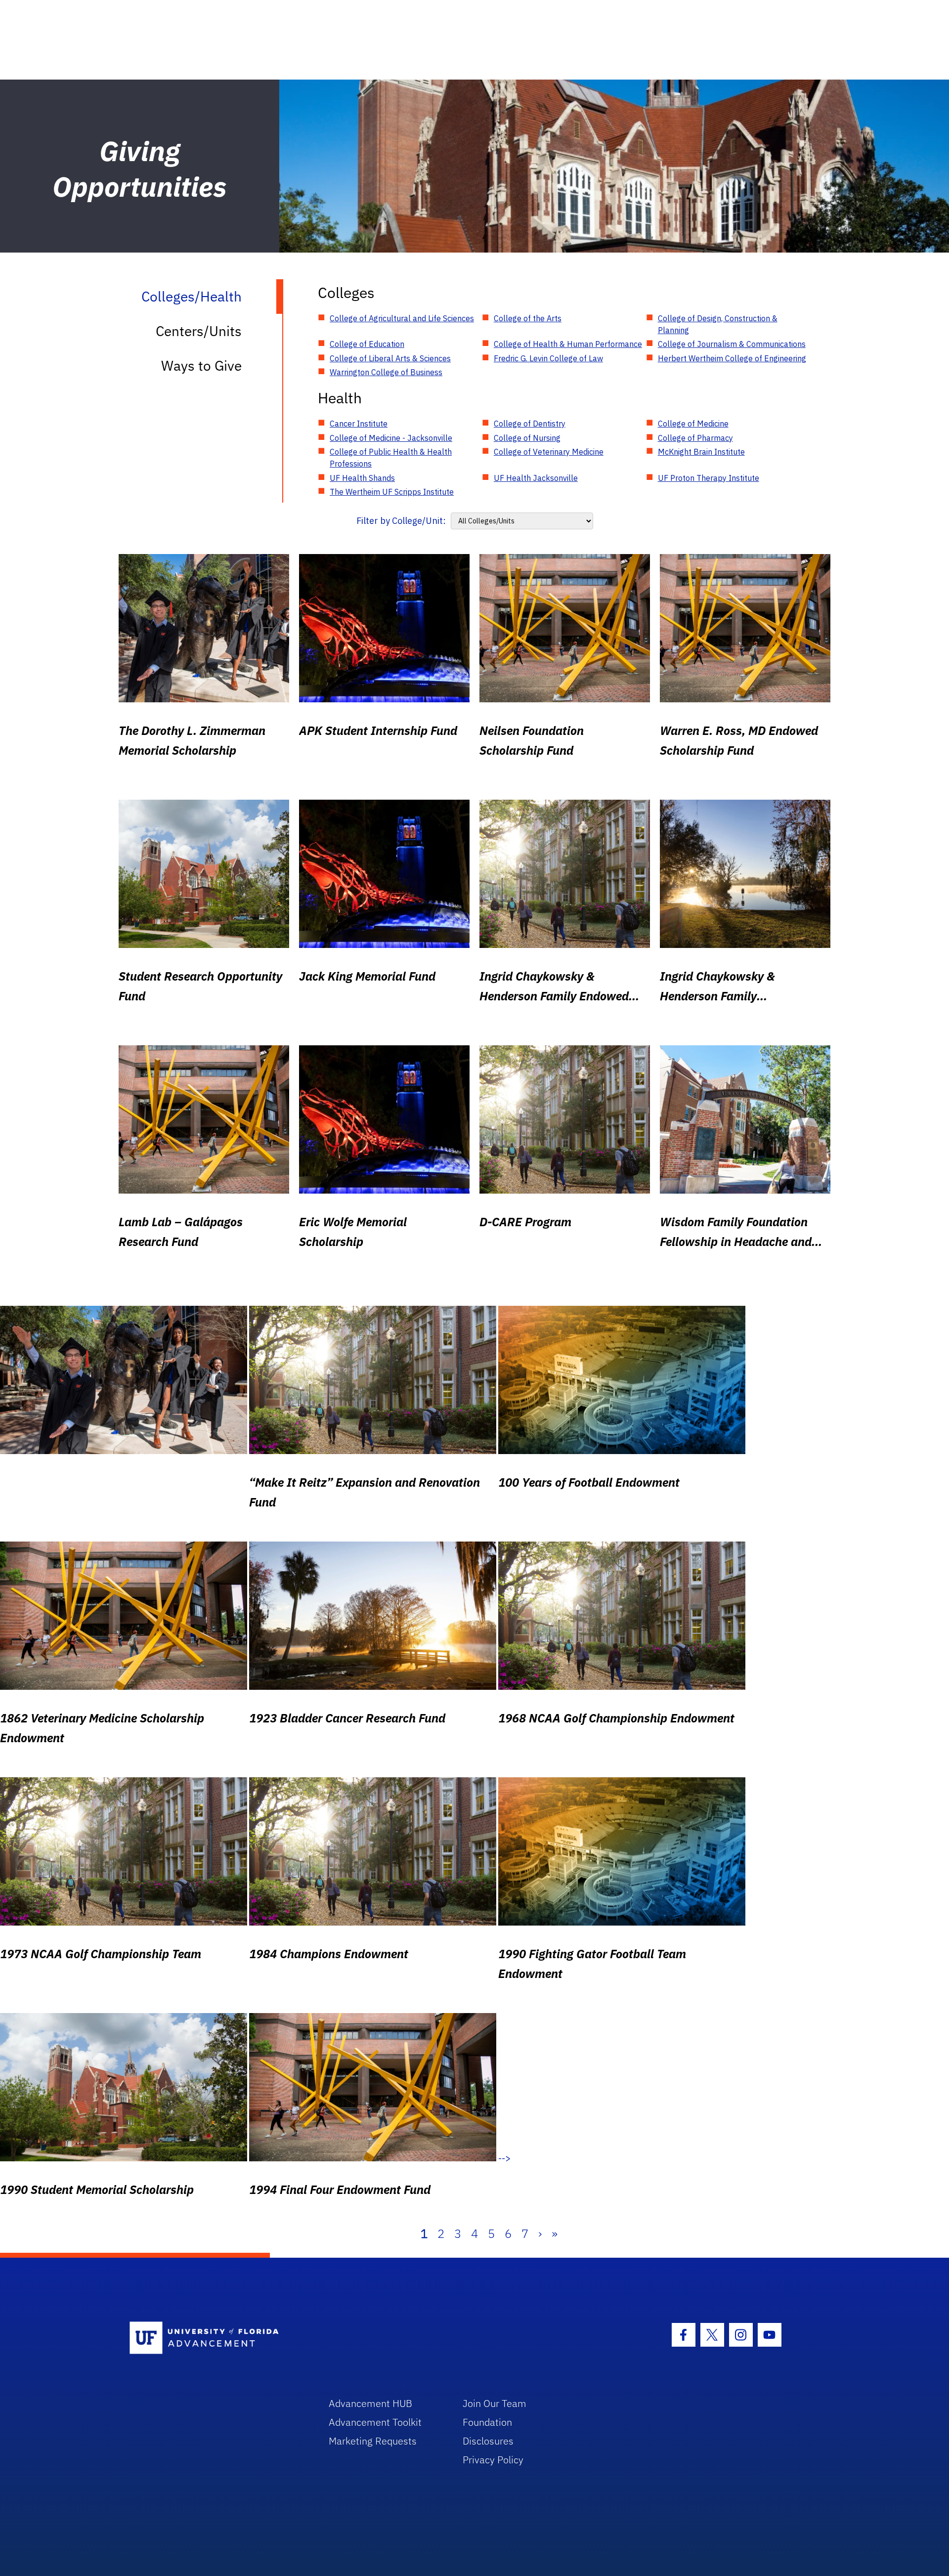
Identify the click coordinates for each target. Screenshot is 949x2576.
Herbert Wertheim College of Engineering (732, 358)
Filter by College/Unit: (401, 521)
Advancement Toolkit (375, 2422)
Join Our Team (495, 2403)
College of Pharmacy (695, 438)
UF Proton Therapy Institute (709, 478)
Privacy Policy (493, 2460)
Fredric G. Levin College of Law (548, 358)
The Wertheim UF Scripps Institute (392, 492)
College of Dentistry (530, 424)
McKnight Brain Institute (701, 452)
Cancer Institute (359, 424)
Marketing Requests (373, 2441)
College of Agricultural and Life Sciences (402, 318)
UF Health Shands (362, 478)
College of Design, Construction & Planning (718, 324)
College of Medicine (693, 424)
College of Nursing (527, 438)
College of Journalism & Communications (732, 344)
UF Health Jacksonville (536, 478)
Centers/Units (199, 331)
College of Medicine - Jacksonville (391, 438)
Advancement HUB (370, 2403)
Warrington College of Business (386, 372)
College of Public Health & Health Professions (391, 458)
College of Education (367, 344)
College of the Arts (528, 318)
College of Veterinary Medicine (549, 452)
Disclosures (488, 2441)
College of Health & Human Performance (568, 344)
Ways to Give (201, 365)
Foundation (487, 2422)
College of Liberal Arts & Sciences (390, 358)
